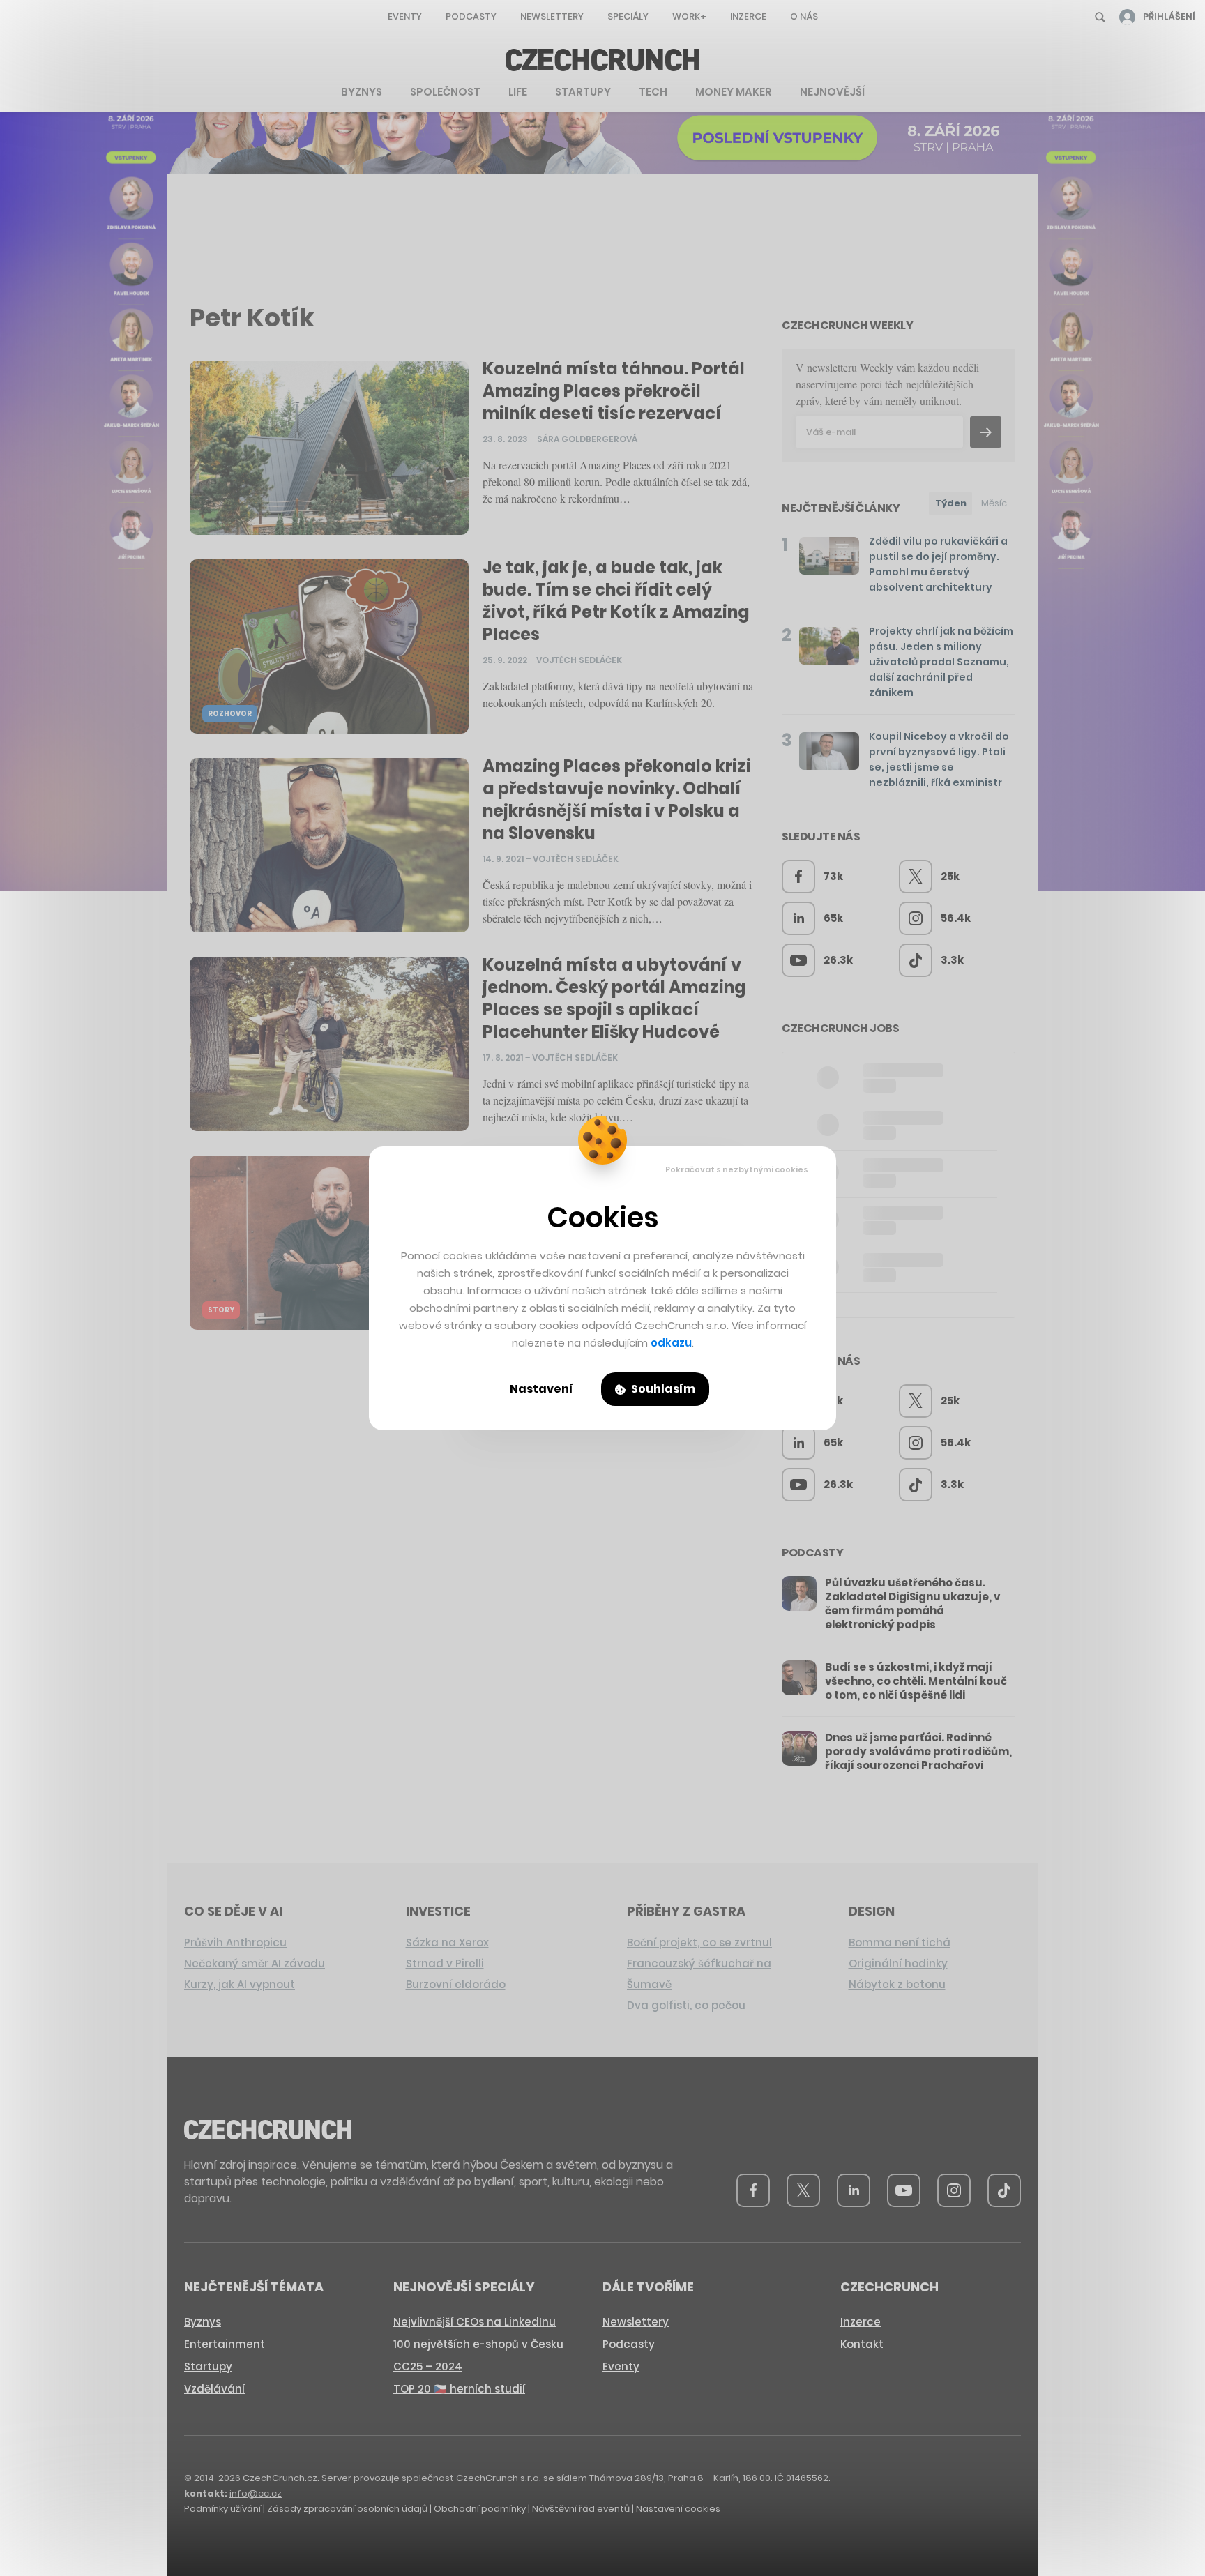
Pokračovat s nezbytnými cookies (737, 1169)
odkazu (671, 1343)
